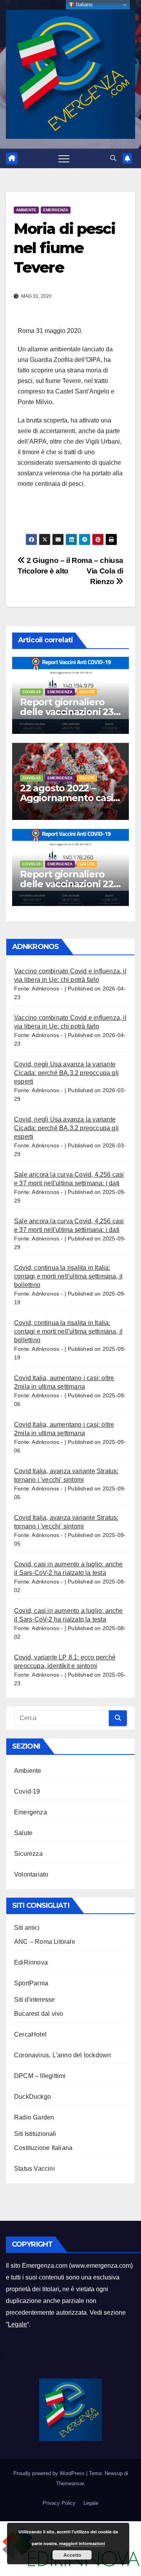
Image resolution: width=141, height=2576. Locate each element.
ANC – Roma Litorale (45, 1942)
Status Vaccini (34, 2169)
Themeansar (70, 2483)
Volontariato (31, 1874)
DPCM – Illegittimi (40, 2076)
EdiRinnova (31, 1962)
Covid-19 (32, 692)
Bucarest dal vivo (39, 2014)
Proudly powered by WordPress (50, 2473)
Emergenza (56, 210)
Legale (17, 2324)
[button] (113, 158)
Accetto (72, 2555)
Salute (87, 692)
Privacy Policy (59, 2503)
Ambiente (26, 210)
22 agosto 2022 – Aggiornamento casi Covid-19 (66, 798)
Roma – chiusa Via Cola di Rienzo (98, 571)
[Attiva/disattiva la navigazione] (64, 158)
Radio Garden (34, 2117)
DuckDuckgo (33, 2097)
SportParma (31, 1983)
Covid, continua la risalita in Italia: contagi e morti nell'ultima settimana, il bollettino (68, 1276)
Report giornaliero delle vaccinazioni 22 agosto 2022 (67, 884)
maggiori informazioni (82, 2543)
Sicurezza (28, 1854)
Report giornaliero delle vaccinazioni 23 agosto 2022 (67, 712)
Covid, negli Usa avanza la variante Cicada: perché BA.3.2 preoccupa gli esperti (66, 1073)
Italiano (83, 4)
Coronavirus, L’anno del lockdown (62, 2055)
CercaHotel (30, 2034)
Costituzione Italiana (43, 2148)
